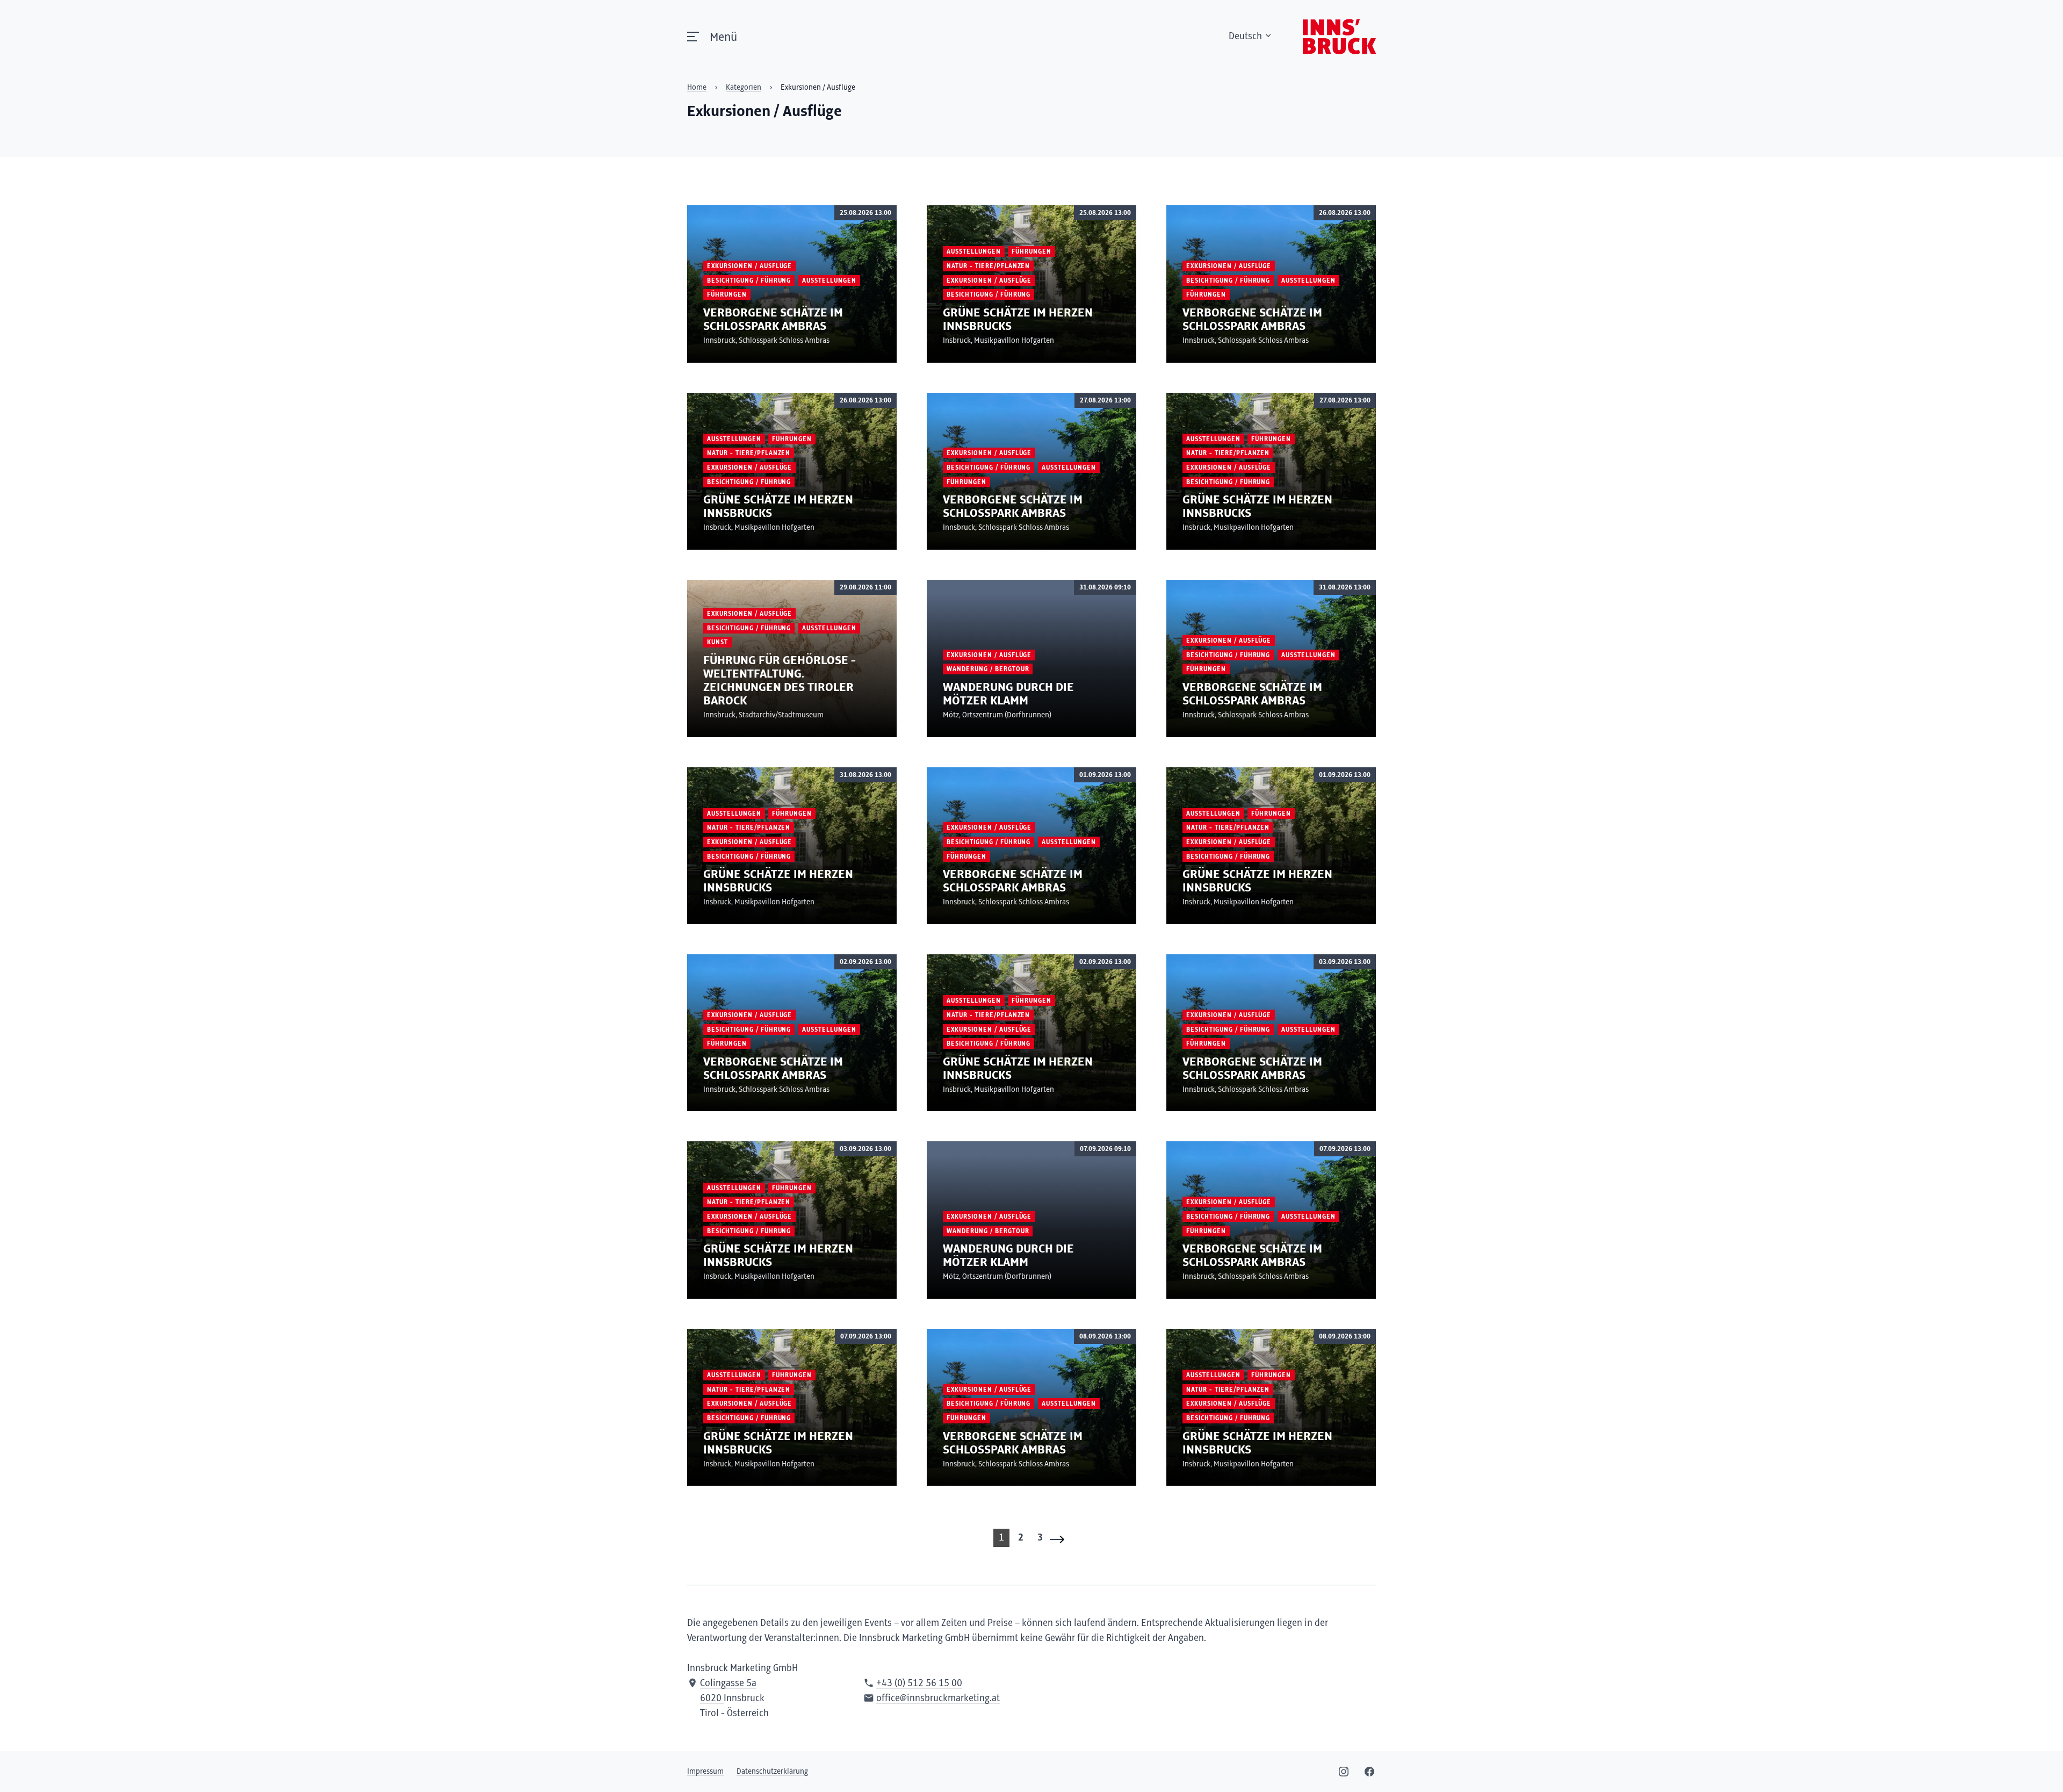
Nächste (1061, 1539)
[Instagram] (1344, 1772)
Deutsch (1245, 37)
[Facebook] (1369, 1772)
